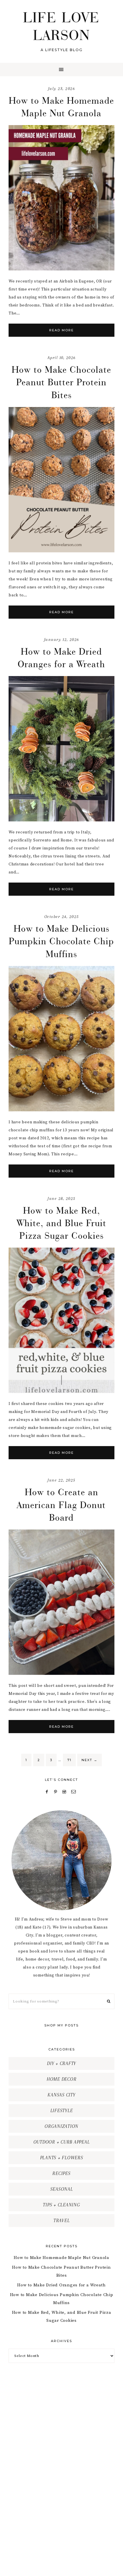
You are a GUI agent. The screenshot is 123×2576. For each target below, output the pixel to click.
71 (69, 1760)
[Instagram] (65, 1792)
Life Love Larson (62, 26)
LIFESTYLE (62, 2111)
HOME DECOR (62, 2079)
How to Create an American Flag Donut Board (61, 1504)
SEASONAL (62, 2189)
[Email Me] (74, 1792)
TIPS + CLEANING (61, 2205)
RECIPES (61, 2173)
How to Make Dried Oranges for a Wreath (61, 2285)
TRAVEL (62, 2221)
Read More (61, 330)
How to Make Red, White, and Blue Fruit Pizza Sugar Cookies (62, 1223)
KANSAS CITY (61, 2095)
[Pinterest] (57, 1792)
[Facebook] (48, 1792)
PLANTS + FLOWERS (62, 2158)
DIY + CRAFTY (61, 2063)
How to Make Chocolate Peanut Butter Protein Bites (61, 382)
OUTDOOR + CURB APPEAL (62, 2142)
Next (90, 1760)
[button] (61, 70)
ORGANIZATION (61, 2126)
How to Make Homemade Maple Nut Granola (61, 2258)
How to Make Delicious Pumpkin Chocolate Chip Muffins (61, 941)
